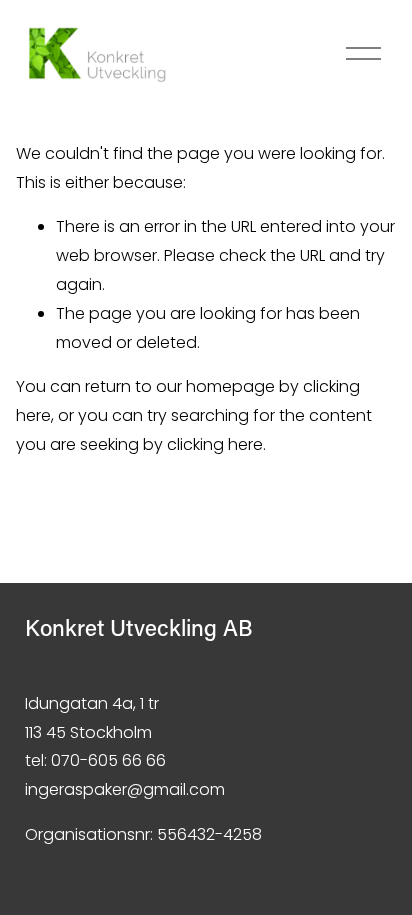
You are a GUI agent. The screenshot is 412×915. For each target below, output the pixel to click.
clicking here (215, 444)
